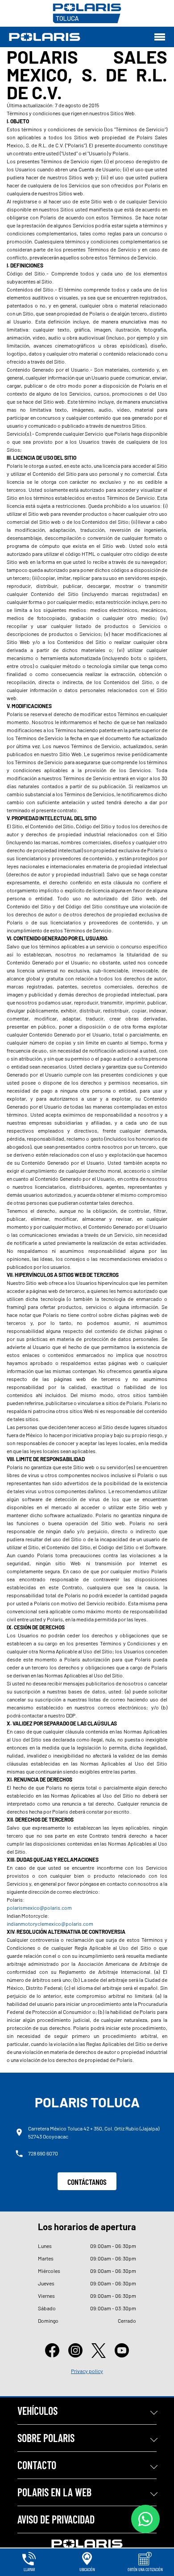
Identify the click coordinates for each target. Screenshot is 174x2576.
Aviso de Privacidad (56, 2519)
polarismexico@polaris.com (39, 1908)
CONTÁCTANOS (87, 2182)
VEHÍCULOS (37, 2411)
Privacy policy (87, 2371)
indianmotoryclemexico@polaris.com (50, 1924)
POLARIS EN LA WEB (54, 2492)
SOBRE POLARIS (46, 2438)
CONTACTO (37, 2465)
